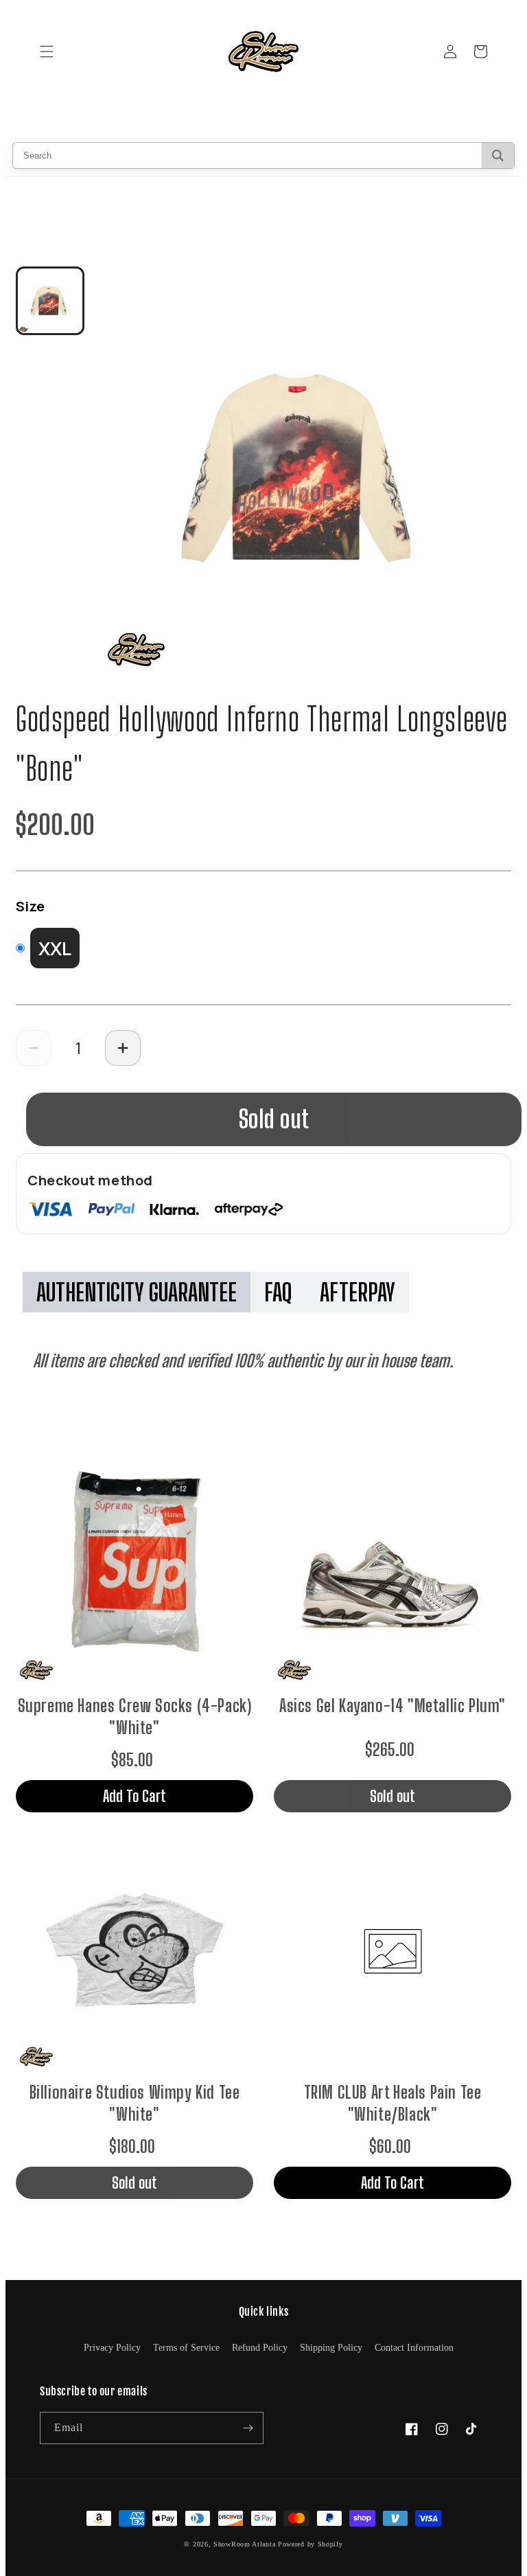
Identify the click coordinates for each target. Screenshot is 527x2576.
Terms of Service (186, 2348)
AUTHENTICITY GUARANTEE (137, 1292)
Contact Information (414, 2348)
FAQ (278, 1292)
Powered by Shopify (311, 2544)
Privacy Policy (112, 2348)
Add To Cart (134, 1796)
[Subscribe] (248, 2428)
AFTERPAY (358, 1292)
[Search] (498, 156)
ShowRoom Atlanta (244, 2544)
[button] (47, 52)
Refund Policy (260, 2348)
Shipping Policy (331, 2348)
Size (30, 906)
